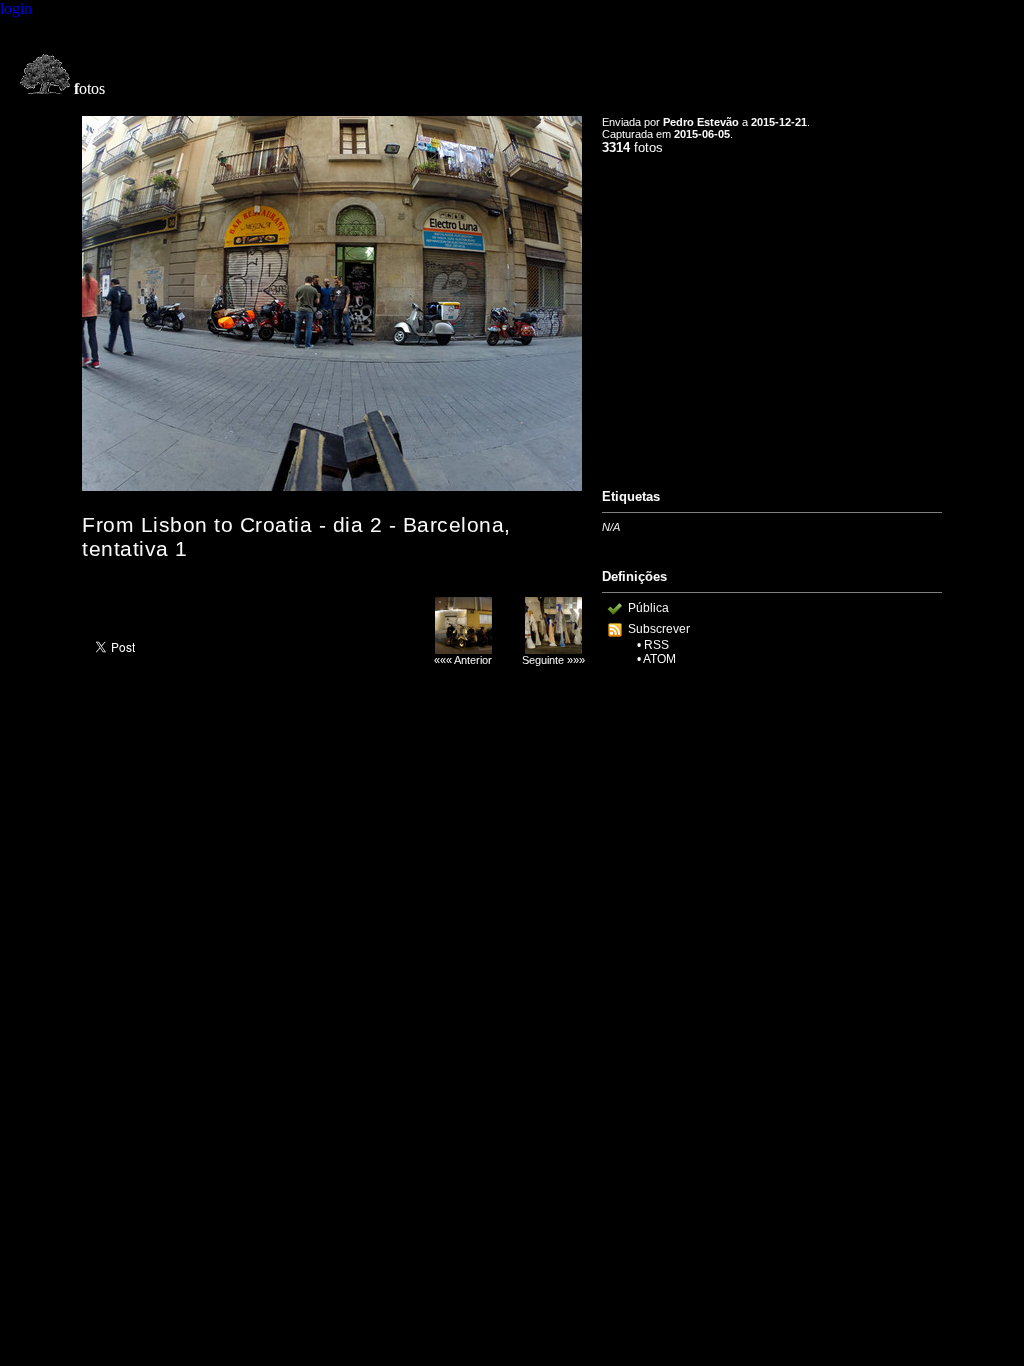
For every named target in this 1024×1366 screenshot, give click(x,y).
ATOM (659, 659)
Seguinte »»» (553, 660)
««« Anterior (463, 660)
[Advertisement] (772, 313)
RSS (656, 645)
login (16, 8)
